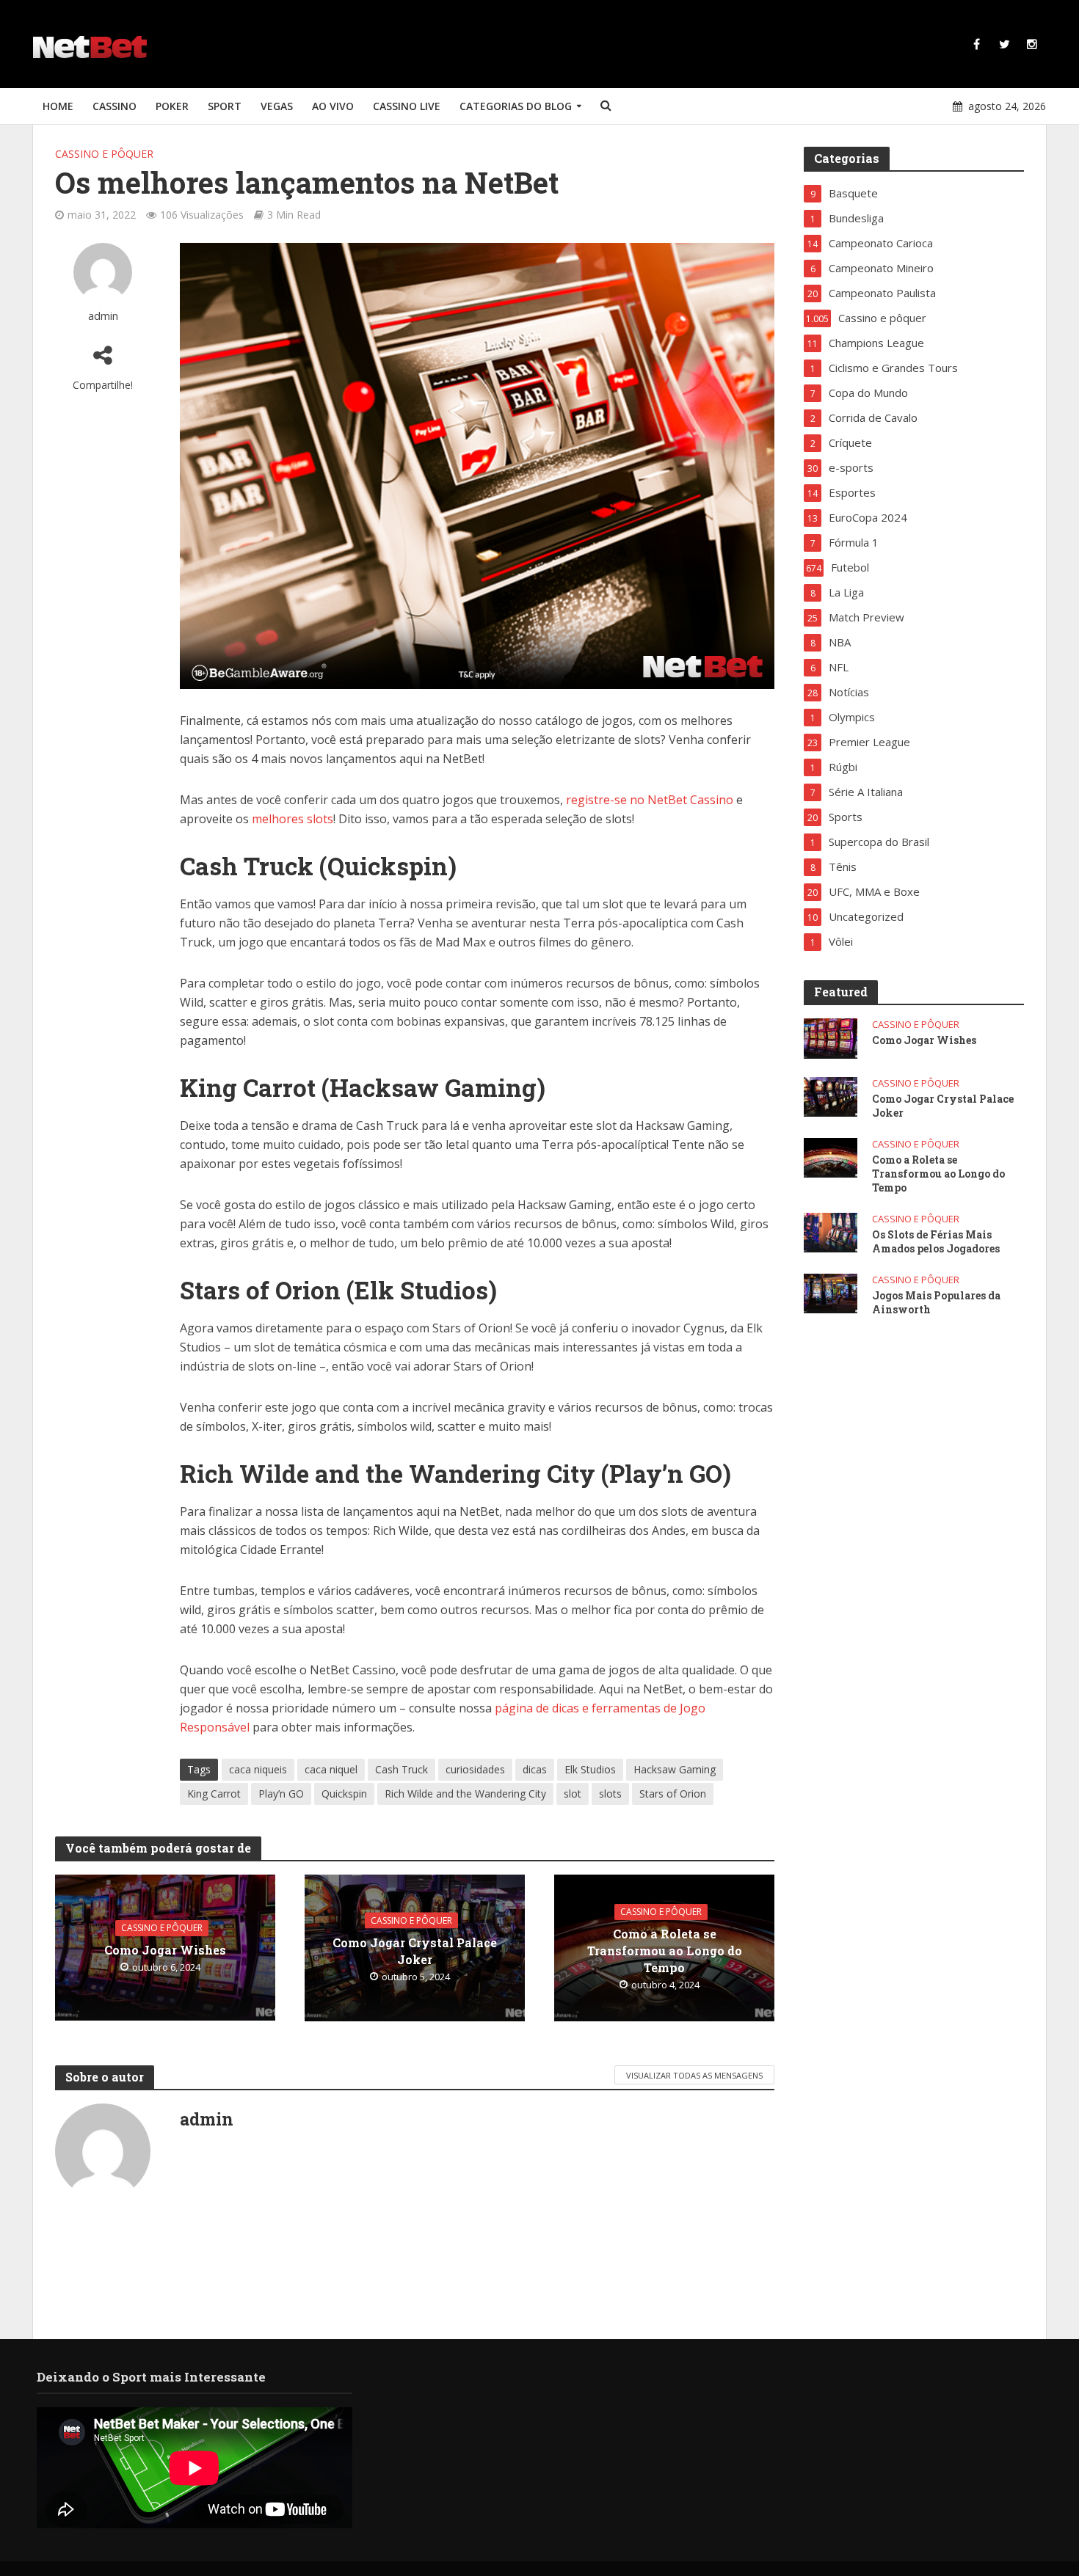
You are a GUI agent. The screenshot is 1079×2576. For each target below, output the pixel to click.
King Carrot (214, 1794)
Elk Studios (590, 1769)
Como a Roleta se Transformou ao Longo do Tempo (665, 1951)
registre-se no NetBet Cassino (650, 800)
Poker (172, 106)
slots (610, 1794)
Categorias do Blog (516, 106)
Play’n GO (281, 1794)
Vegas (277, 106)
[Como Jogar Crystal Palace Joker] (831, 1095)
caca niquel (331, 1769)
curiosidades (475, 1769)
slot (573, 1794)
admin (103, 316)
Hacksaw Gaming (675, 1769)
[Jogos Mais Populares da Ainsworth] (831, 1292)
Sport (225, 106)
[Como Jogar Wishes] (831, 1037)
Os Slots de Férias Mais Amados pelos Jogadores (936, 1241)
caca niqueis (258, 1769)
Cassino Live (407, 106)
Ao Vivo (333, 106)
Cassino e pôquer (104, 154)
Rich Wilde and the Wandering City (465, 1794)
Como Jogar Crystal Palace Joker (415, 1950)
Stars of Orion (673, 1794)
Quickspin (344, 1794)
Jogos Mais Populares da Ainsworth (936, 1302)
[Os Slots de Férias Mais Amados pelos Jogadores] (831, 1231)
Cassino (115, 106)
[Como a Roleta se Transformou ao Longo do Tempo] (831, 1156)
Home (58, 106)
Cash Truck (402, 1769)
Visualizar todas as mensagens (694, 2075)
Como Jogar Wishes (165, 1950)
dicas (535, 1769)
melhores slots (293, 819)
